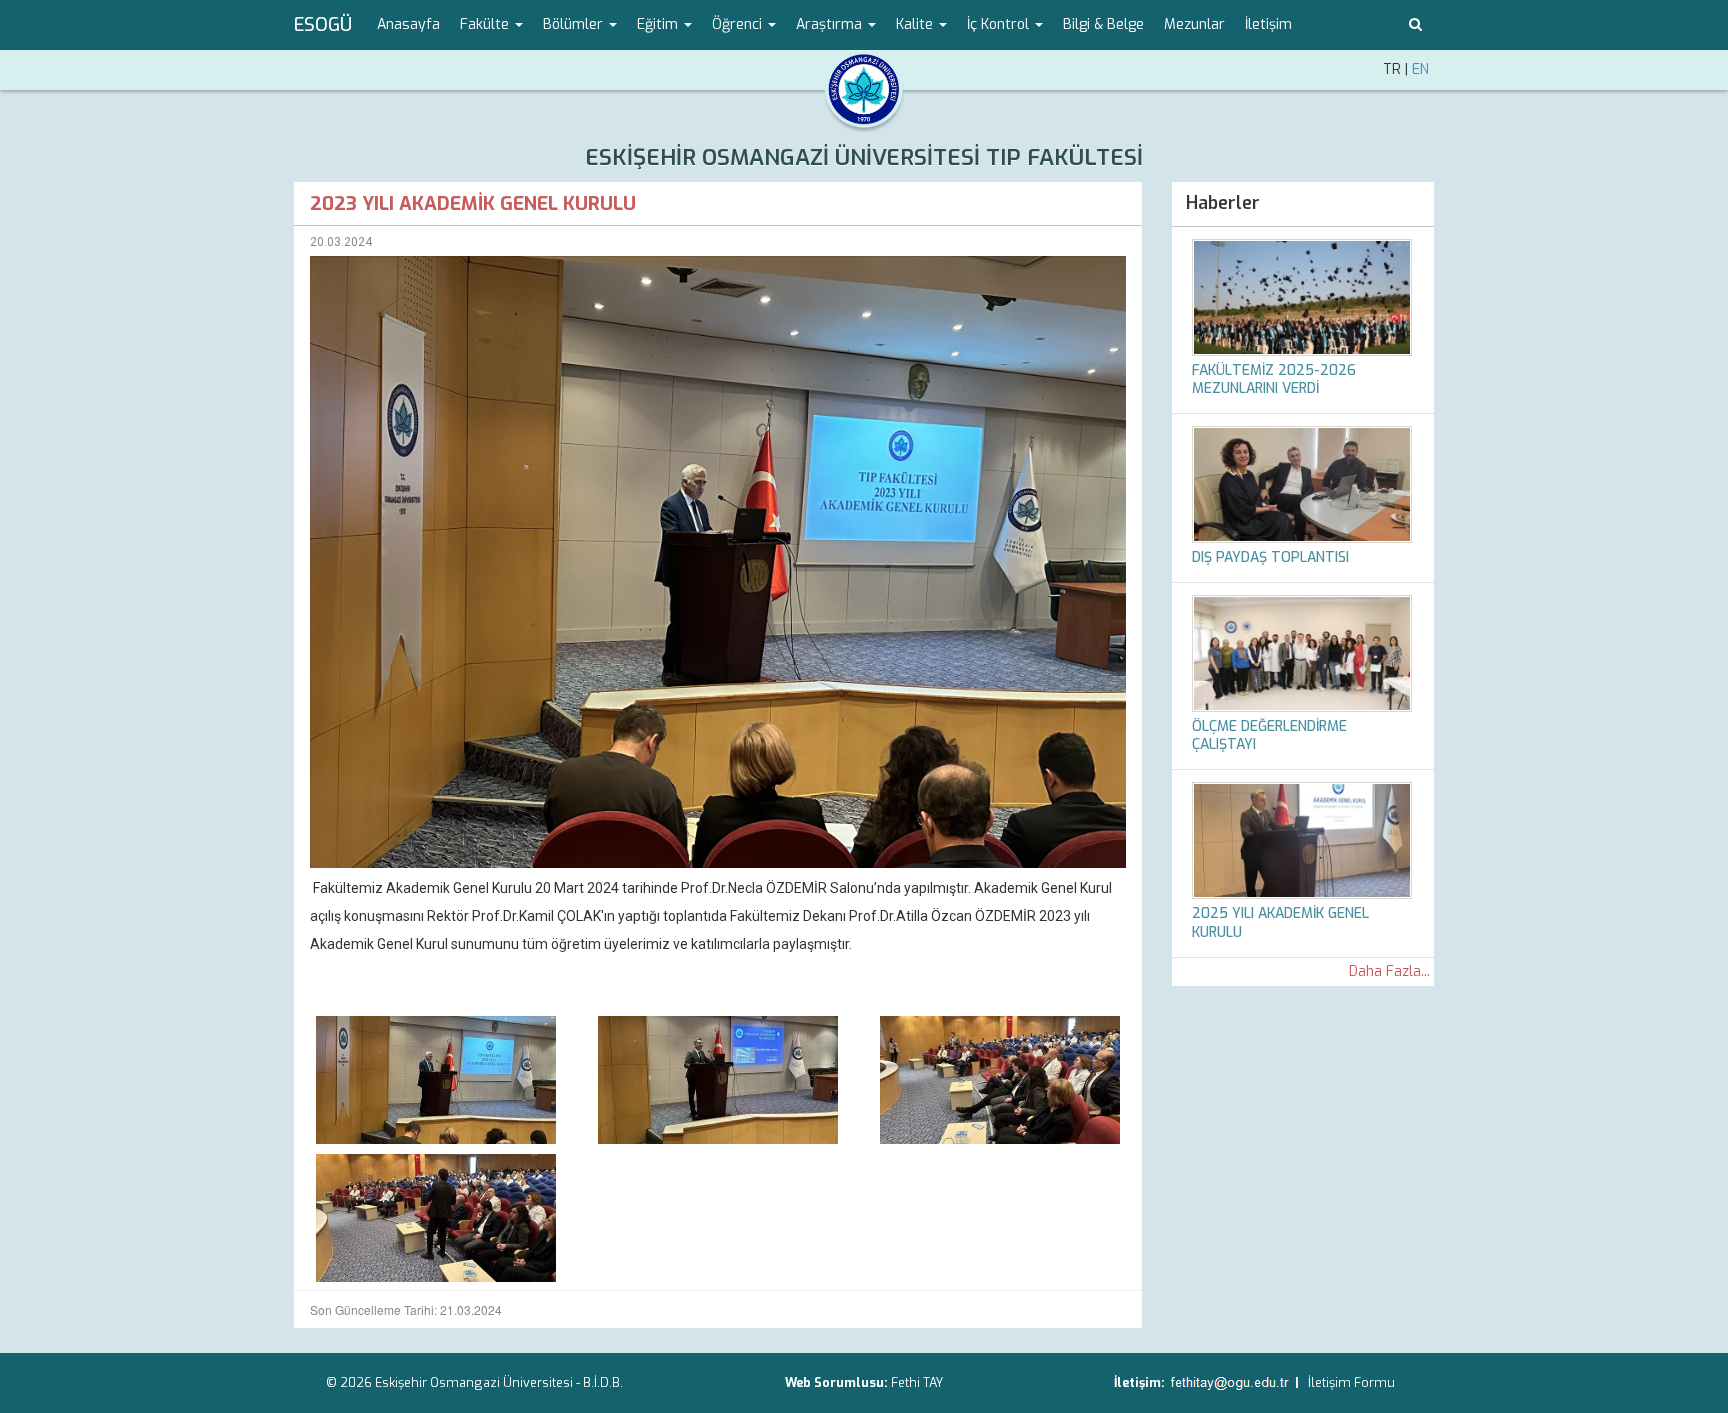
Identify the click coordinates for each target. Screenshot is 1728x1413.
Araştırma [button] (831, 24)
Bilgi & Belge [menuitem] (1103, 24)
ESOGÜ (323, 25)
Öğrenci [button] (739, 24)
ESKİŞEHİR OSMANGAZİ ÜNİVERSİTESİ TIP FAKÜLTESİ (864, 157)
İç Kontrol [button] (1000, 24)
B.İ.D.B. (603, 1382)
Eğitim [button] (659, 24)
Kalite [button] (916, 24)
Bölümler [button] (575, 24)
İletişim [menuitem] (1268, 24)
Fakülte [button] (486, 24)
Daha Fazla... (1389, 971)
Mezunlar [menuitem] (1194, 24)
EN (1420, 69)
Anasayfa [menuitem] (408, 24)
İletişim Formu (1351, 1382)
